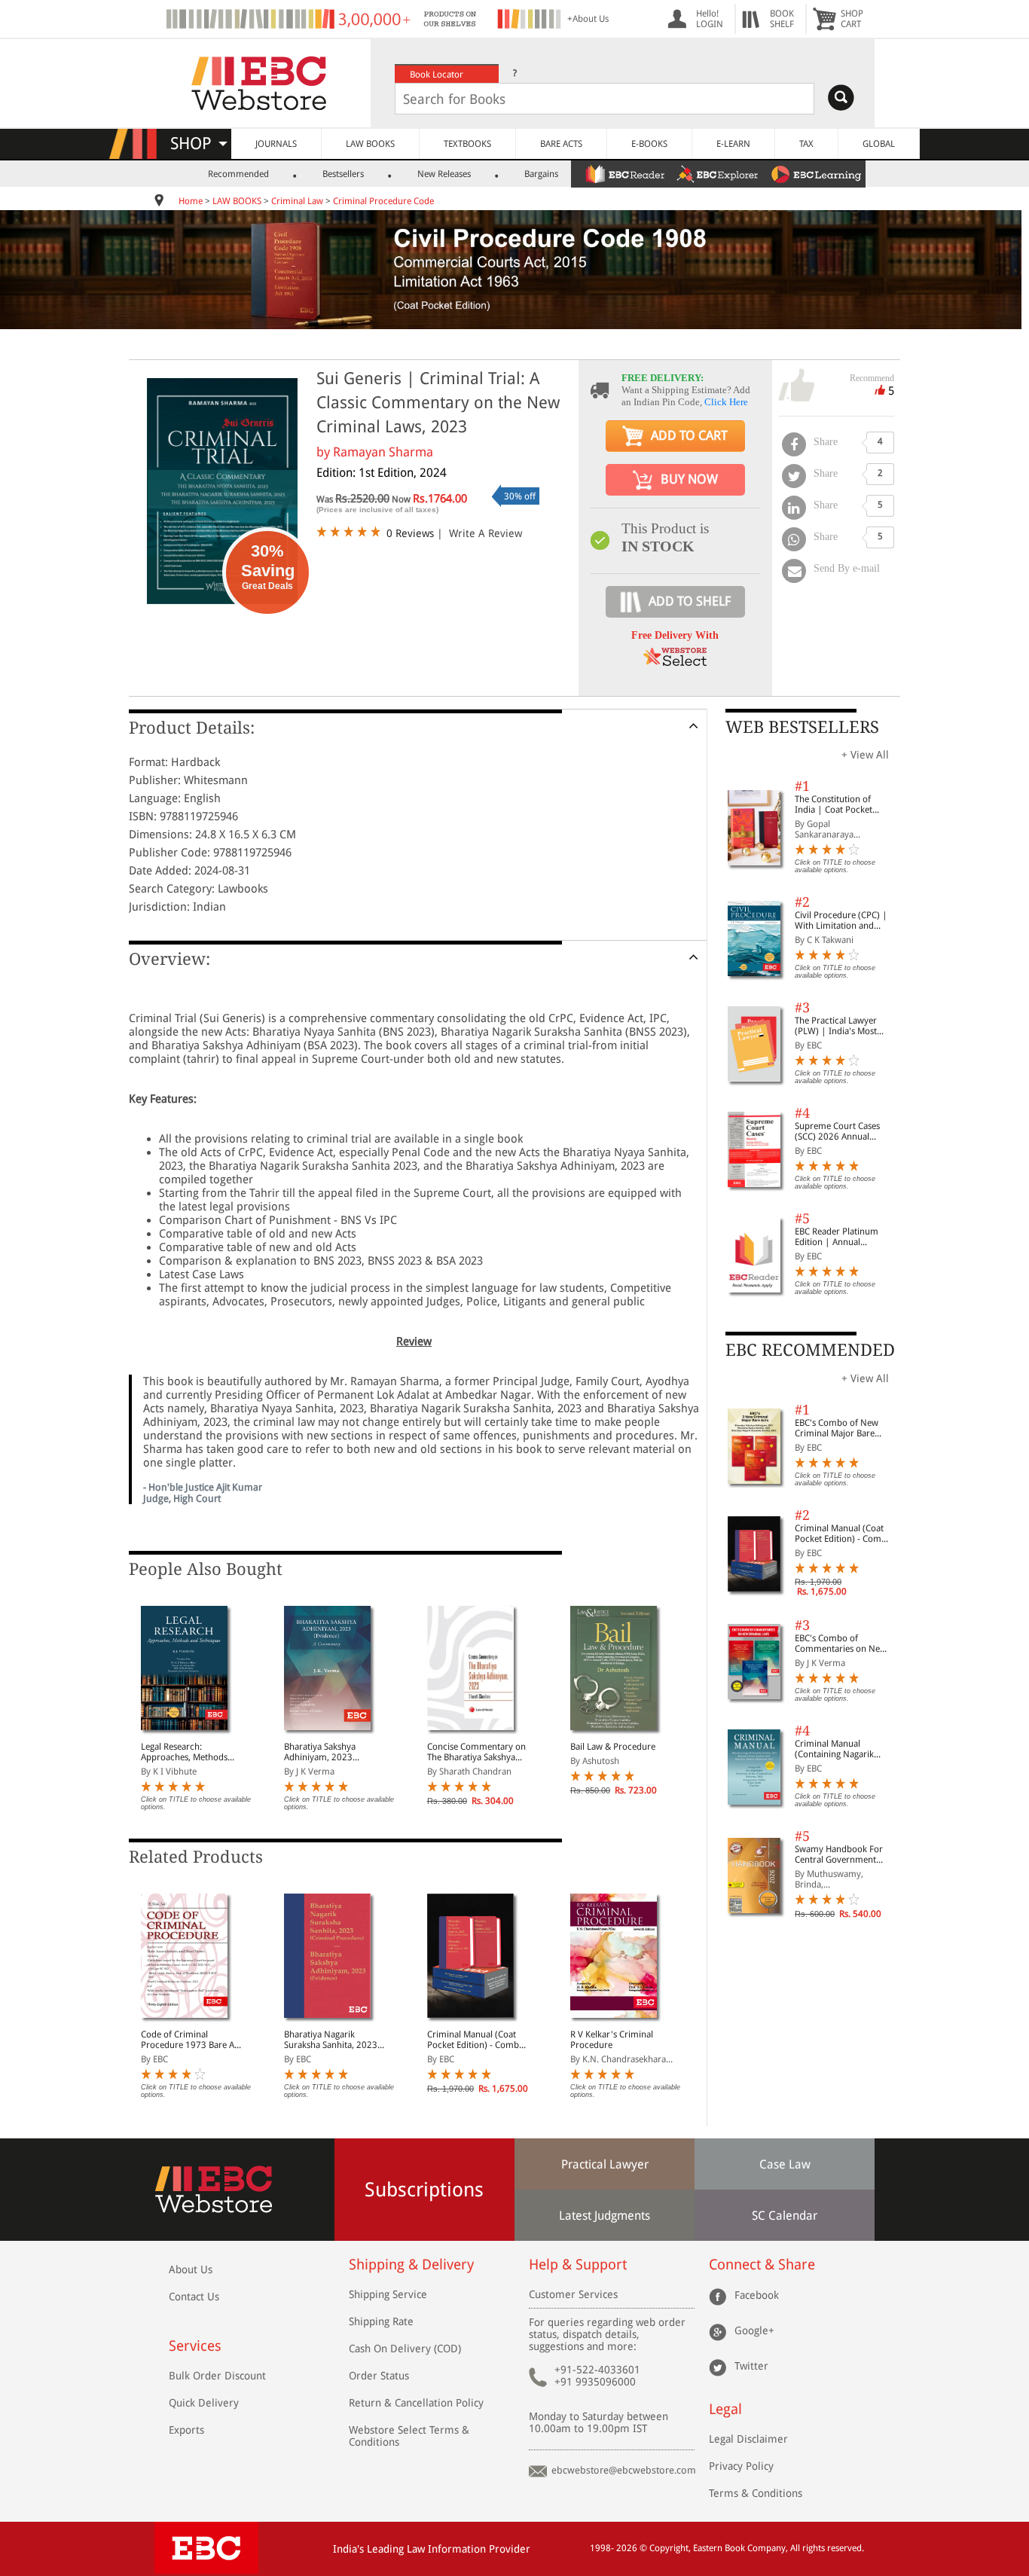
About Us (191, 2269)
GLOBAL (879, 144)
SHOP (198, 143)
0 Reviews (410, 533)
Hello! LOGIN (710, 19)
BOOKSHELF (782, 19)
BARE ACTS (561, 144)
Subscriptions (424, 2190)
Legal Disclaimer (748, 2439)
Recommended (238, 174)
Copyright (669, 2548)
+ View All (865, 755)
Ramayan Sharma (383, 452)
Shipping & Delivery (411, 2265)
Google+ (754, 2330)
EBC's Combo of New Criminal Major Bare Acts (837, 1428)
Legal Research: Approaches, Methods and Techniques (184, 1752)
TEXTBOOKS (467, 144)
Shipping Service (388, 2294)
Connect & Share (762, 2265)
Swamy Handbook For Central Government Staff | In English (839, 1854)
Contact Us (194, 2297)
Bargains (541, 174)
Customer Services (573, 2294)
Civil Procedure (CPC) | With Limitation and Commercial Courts (841, 920)
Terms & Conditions (756, 2493)
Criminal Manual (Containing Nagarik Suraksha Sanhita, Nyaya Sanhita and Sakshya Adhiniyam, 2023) (843, 1749)
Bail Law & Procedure (613, 1747)
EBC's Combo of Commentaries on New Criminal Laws (841, 1644)
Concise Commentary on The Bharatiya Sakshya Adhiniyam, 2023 (476, 1752)
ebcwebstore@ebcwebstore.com (624, 2470)
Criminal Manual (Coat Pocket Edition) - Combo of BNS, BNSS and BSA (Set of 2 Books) (476, 2040)
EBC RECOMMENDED (810, 1350)
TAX (806, 144)
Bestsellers (343, 174)
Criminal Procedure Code (383, 201)
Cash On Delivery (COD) (405, 2349)
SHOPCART (852, 19)
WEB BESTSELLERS (802, 727)
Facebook (757, 2294)
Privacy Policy (741, 2466)
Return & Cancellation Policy (416, 2403)
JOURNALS (276, 144)
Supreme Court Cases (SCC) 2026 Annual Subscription (837, 1131)
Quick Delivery (204, 2403)
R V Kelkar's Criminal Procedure (612, 2040)
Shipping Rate (381, 2321)
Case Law (785, 2164)
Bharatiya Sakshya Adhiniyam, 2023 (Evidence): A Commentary (320, 1752)
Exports (186, 2430)
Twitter (751, 2365)
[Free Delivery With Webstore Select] (675, 662)
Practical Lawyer (605, 2164)
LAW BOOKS (370, 144)
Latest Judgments (605, 2216)
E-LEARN (733, 144)
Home (191, 201)
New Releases (444, 174)
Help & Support (578, 2265)
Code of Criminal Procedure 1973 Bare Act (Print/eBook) (191, 2040)
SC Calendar (785, 2216)
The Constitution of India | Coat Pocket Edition (834, 804)
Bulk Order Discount (217, 2376)
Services (195, 2346)
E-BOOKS (649, 144)
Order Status (379, 2376)
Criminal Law (297, 201)
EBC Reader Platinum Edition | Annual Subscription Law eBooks (837, 1237)
